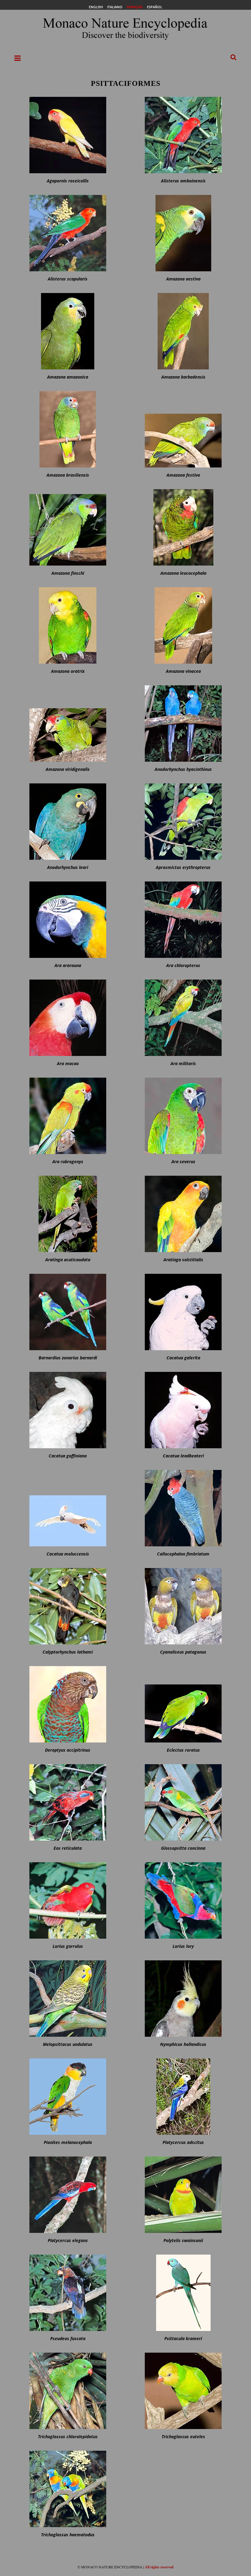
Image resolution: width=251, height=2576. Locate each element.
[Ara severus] (183, 1116)
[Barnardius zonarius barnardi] (68, 1312)
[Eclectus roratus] (183, 1704)
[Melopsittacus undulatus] (68, 1999)
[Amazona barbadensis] (183, 331)
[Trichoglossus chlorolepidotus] (68, 2391)
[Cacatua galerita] (183, 1312)
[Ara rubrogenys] (68, 1116)
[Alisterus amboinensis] (183, 135)
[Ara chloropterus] (183, 920)
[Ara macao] (68, 1018)
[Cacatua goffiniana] (68, 1410)
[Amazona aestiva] (183, 233)
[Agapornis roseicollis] (68, 135)
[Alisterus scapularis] (68, 233)
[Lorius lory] (183, 1900)
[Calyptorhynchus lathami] (68, 1606)
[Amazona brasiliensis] (68, 429)
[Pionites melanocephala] (68, 2097)
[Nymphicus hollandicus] (183, 1999)
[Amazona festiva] (183, 429)
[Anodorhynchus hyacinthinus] (183, 724)
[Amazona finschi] (68, 527)
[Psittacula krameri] (183, 2293)
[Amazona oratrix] (68, 625)
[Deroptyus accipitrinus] (68, 1704)
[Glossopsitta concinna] (183, 1802)
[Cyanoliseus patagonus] (183, 1606)
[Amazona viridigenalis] (68, 724)
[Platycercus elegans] (68, 2195)
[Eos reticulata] (68, 1802)
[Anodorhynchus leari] (68, 822)
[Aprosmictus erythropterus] (183, 822)
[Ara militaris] (183, 1018)
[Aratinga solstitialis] (183, 1214)
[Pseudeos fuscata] (68, 2293)
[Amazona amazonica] (68, 331)
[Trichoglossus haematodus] (68, 2489)
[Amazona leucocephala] (183, 527)
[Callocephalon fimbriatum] (183, 1508)
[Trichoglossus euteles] (183, 2391)
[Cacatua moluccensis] (68, 1508)
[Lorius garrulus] (68, 1900)
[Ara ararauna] (68, 920)
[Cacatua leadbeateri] (183, 1410)
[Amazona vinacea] (183, 625)
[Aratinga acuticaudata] (68, 1214)
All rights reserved (159, 2567)
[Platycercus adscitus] (183, 2097)
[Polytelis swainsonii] (183, 2195)
